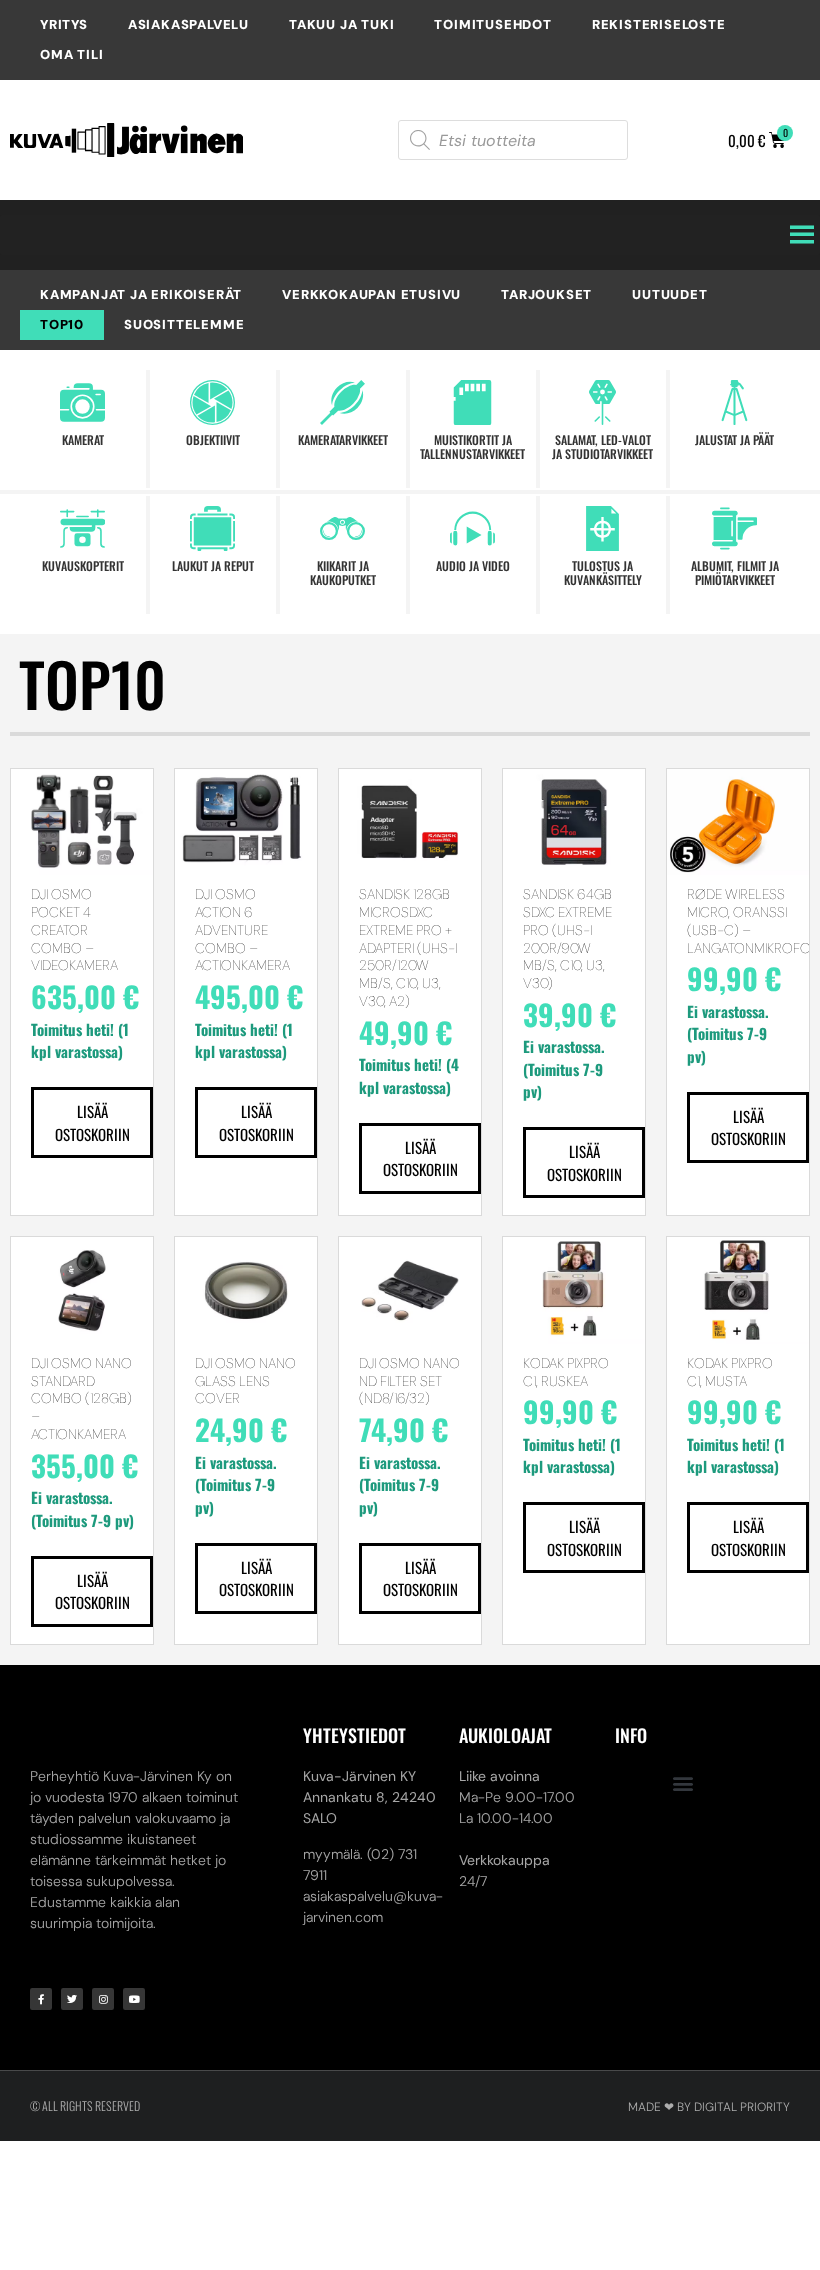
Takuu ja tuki (341, 24)
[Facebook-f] (41, 1999)
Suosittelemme (184, 324)
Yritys (64, 24)
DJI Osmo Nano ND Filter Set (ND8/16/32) (409, 1381)
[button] (683, 1782)
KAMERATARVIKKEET (343, 439)
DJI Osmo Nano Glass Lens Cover (245, 1381)
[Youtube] (134, 1999)
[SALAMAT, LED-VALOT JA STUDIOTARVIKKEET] (602, 402)
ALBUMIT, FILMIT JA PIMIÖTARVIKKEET (735, 572)
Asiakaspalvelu (188, 24)
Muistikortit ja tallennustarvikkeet (472, 446)
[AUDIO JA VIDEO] (472, 528)
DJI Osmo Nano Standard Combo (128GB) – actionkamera (81, 1398)
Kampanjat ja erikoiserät (141, 294)
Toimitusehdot (492, 24)
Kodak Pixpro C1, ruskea (566, 1372)
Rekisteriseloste (659, 24)
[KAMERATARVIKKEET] (342, 402)
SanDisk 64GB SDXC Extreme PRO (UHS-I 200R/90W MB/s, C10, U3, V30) (567, 938)
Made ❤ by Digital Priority (709, 2107)
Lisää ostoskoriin (92, 1122)
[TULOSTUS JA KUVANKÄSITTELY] (602, 528)
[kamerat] (82, 402)
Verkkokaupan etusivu (371, 294)
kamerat (83, 439)
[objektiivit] (212, 402)
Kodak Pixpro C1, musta (730, 1372)
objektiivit (213, 439)
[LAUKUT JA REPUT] (212, 528)
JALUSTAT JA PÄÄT (734, 439)
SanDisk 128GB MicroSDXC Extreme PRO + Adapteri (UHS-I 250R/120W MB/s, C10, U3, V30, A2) (408, 947)
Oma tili (71, 54)
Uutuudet (669, 294)
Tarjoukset (546, 294)
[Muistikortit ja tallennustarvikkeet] (472, 402)
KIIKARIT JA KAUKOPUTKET (343, 572)
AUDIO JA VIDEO (473, 565)
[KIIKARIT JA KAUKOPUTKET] (342, 528)
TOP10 (62, 324)
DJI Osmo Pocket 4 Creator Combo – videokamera (74, 929)
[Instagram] (103, 1999)
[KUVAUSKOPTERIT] (82, 528)
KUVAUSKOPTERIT (83, 565)
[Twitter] (72, 1999)
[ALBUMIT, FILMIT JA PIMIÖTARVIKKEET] (734, 528)
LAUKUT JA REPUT (213, 565)
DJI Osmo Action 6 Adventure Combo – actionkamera (242, 929)
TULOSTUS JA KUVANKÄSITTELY (603, 572)
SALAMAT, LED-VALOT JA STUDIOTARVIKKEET (602, 446)
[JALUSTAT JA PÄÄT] (734, 402)
